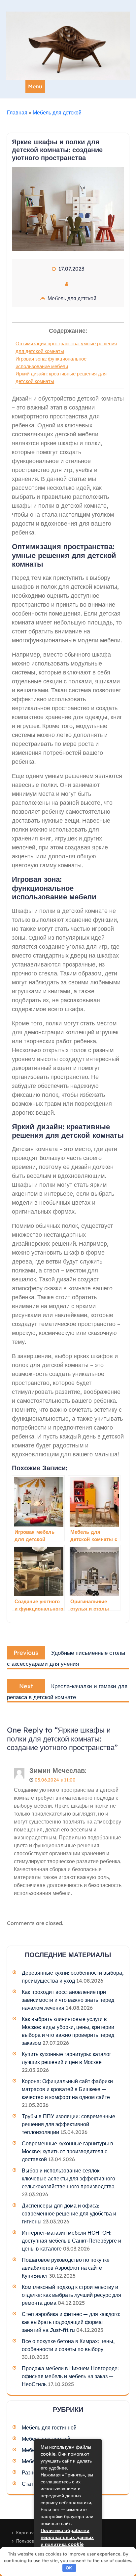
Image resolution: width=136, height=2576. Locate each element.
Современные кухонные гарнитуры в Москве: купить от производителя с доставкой (68, 2151)
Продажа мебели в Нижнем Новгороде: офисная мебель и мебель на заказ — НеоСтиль (70, 2376)
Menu (35, 86)
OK (69, 2568)
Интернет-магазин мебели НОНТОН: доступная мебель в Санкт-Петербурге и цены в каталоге (71, 2241)
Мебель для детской (57, 112)
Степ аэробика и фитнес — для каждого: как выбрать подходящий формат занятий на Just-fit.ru (71, 2322)
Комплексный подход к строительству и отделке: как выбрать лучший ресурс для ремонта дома (71, 2295)
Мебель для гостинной (49, 2427)
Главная (17, 112)
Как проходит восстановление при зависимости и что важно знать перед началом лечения (68, 2000)
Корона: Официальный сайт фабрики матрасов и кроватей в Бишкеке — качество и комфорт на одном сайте (67, 2089)
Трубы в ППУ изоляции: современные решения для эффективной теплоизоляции (68, 2124)
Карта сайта (29, 2533)
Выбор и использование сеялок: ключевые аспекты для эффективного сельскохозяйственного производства (68, 2178)
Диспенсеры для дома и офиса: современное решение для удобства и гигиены (69, 2213)
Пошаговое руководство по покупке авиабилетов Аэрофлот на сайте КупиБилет (66, 2268)
